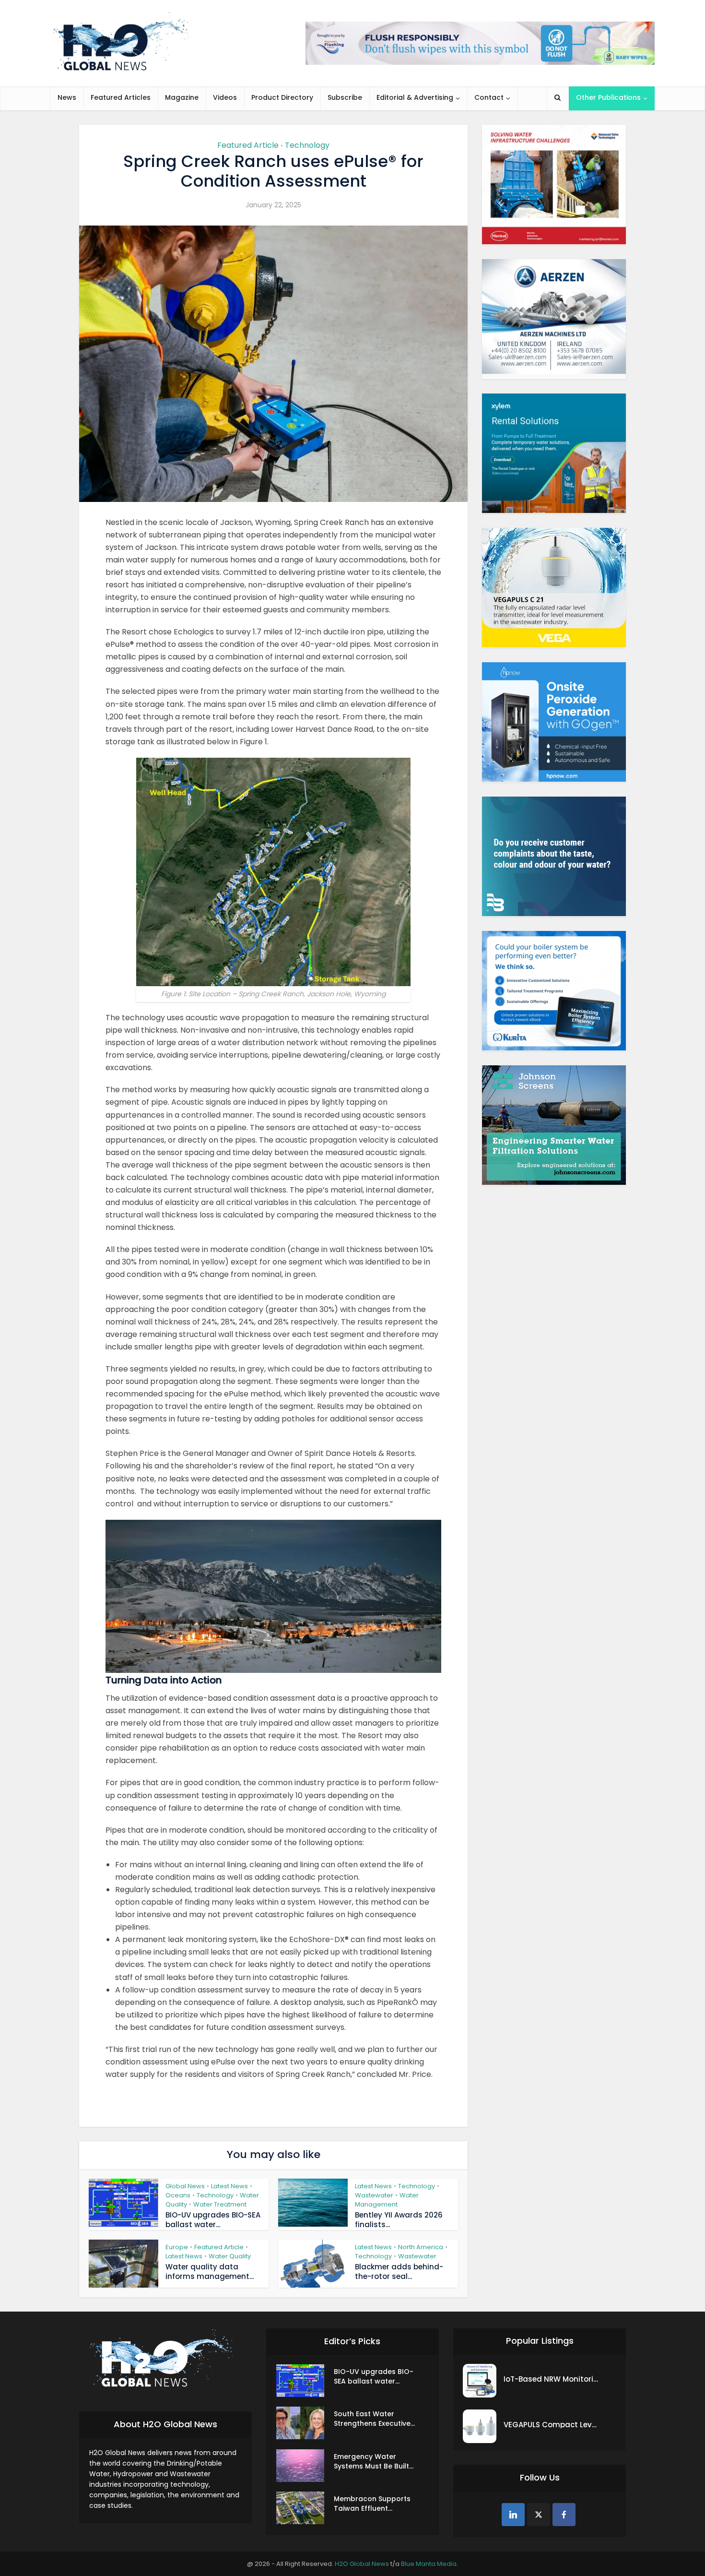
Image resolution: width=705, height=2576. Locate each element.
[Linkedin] (513, 2515)
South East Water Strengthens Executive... (374, 2419)
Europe (177, 2247)
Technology (307, 145)
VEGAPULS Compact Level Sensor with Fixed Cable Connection (552, 2425)
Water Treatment (220, 2204)
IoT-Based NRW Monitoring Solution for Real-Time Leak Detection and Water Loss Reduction (552, 2379)
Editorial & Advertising (415, 97)
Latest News (229, 2186)
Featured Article (248, 145)
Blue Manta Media (429, 2564)
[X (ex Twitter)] (539, 2515)
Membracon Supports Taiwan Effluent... (372, 2504)
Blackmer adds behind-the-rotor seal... (399, 2272)
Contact (489, 97)
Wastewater (374, 2195)
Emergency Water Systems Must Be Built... (374, 2461)
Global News (185, 2186)
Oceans (178, 2195)
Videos (225, 97)
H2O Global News (362, 2564)
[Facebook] (564, 2515)
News (67, 97)
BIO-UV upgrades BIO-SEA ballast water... (213, 2220)
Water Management (387, 2200)
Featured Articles (121, 97)
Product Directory (282, 97)
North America (421, 2247)
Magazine (182, 97)
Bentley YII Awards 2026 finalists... (399, 2220)
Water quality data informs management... (210, 2272)
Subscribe (345, 97)
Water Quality (230, 2256)
